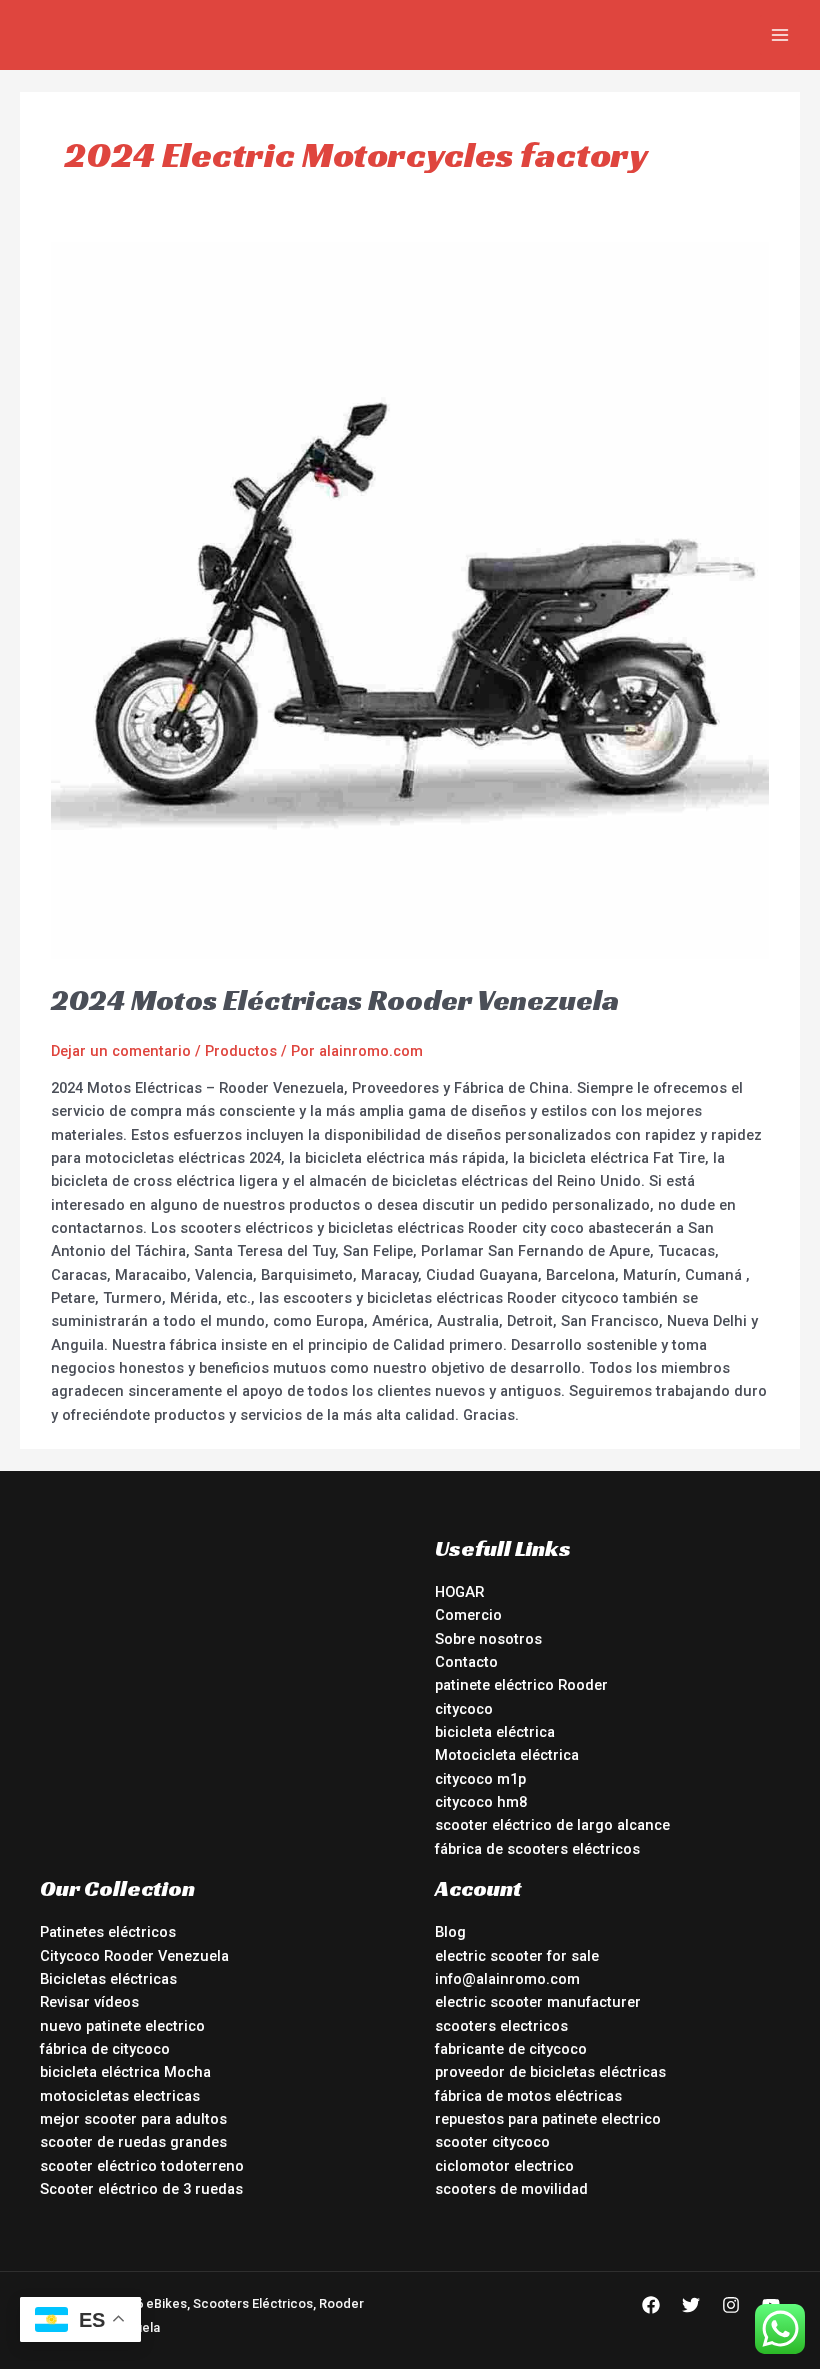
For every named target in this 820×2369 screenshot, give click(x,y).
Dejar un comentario (121, 1051)
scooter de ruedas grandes (133, 2142)
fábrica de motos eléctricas (528, 2096)
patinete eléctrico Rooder (521, 1685)
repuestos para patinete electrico (548, 2119)
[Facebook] (651, 2305)
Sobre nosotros (488, 1639)
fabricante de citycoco (511, 2049)
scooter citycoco (492, 2142)
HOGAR (459, 1592)
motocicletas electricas (120, 2096)
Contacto (466, 1662)
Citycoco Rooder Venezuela (134, 1956)
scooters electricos (501, 2026)
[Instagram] (731, 2305)
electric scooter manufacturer (538, 2002)
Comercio (468, 1615)
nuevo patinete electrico (122, 2026)
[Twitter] (691, 2305)
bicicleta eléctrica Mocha (125, 2072)
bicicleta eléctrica (495, 1732)
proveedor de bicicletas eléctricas (550, 2072)
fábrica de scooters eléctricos (537, 1849)
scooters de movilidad (511, 2189)
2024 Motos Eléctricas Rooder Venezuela (335, 1000)
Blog (450, 1932)
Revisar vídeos (89, 2002)
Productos (241, 1051)
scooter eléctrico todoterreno (142, 2166)
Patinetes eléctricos (108, 1932)
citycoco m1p (480, 1779)
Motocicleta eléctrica (507, 1755)
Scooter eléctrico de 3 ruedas (141, 2189)
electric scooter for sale (517, 1956)
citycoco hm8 (481, 1802)
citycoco (464, 1709)
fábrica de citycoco (105, 2049)
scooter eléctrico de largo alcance (552, 1825)
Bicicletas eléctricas (108, 1979)
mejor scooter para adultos (133, 2119)
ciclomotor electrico (504, 2166)
